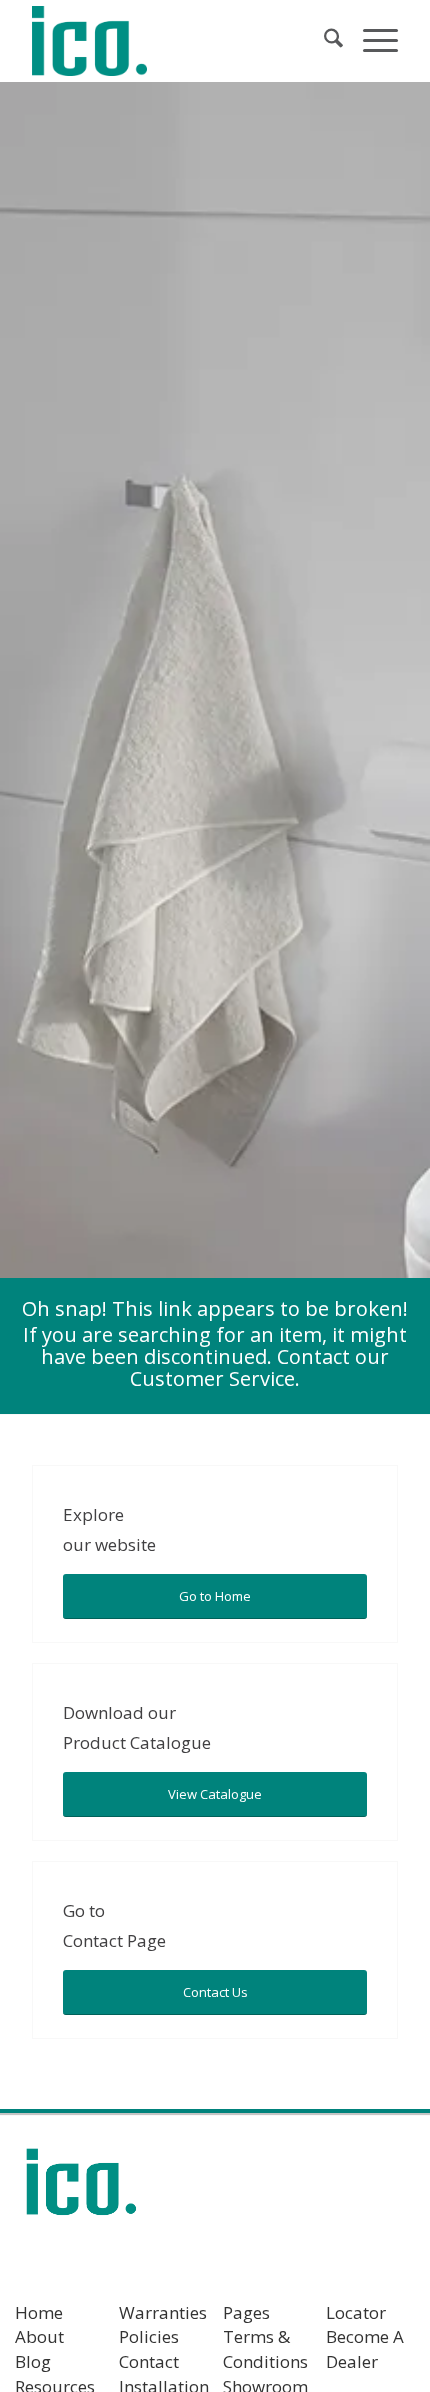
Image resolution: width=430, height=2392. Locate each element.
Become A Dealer (365, 2349)
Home (39, 2312)
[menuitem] (323, 41)
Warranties (163, 2312)
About (39, 2336)
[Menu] (370, 41)
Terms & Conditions (265, 2349)
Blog (33, 2361)
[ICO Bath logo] (81, 2188)
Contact (149, 2361)
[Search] (323, 41)
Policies (149, 2336)
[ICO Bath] (178, 41)
